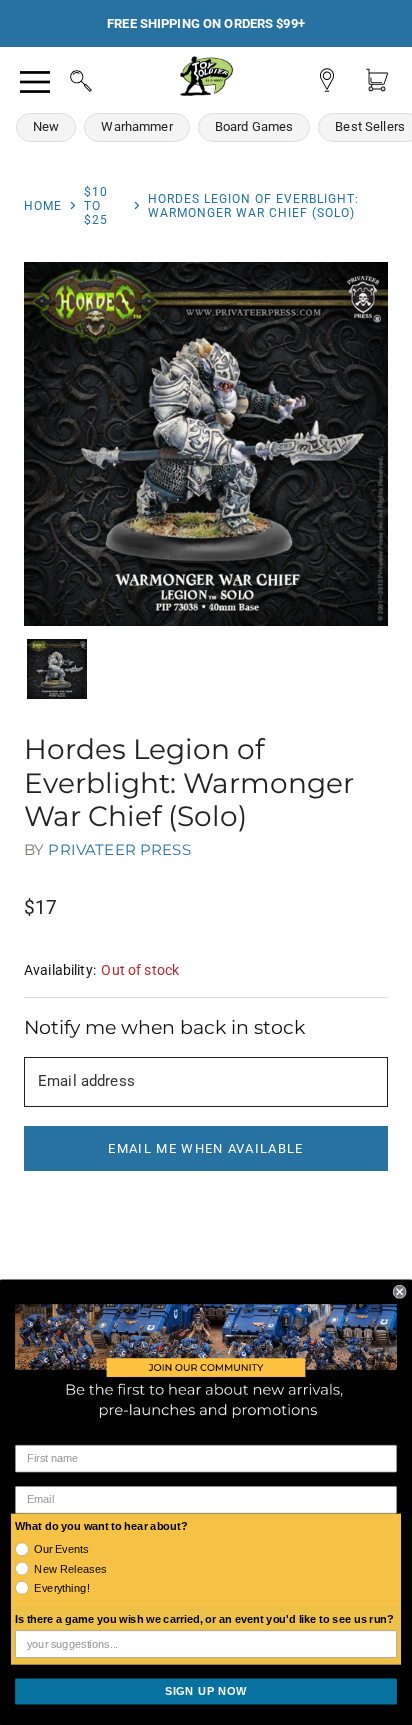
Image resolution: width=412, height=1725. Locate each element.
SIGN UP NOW (206, 1691)
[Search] (62, 78)
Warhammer (136, 126)
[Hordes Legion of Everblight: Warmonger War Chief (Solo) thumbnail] (57, 669)
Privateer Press (119, 849)
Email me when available (205, 1148)
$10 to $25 (96, 206)
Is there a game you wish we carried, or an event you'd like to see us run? (204, 1620)
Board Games (254, 126)
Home (43, 206)
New (46, 126)
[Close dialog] (400, 1292)
